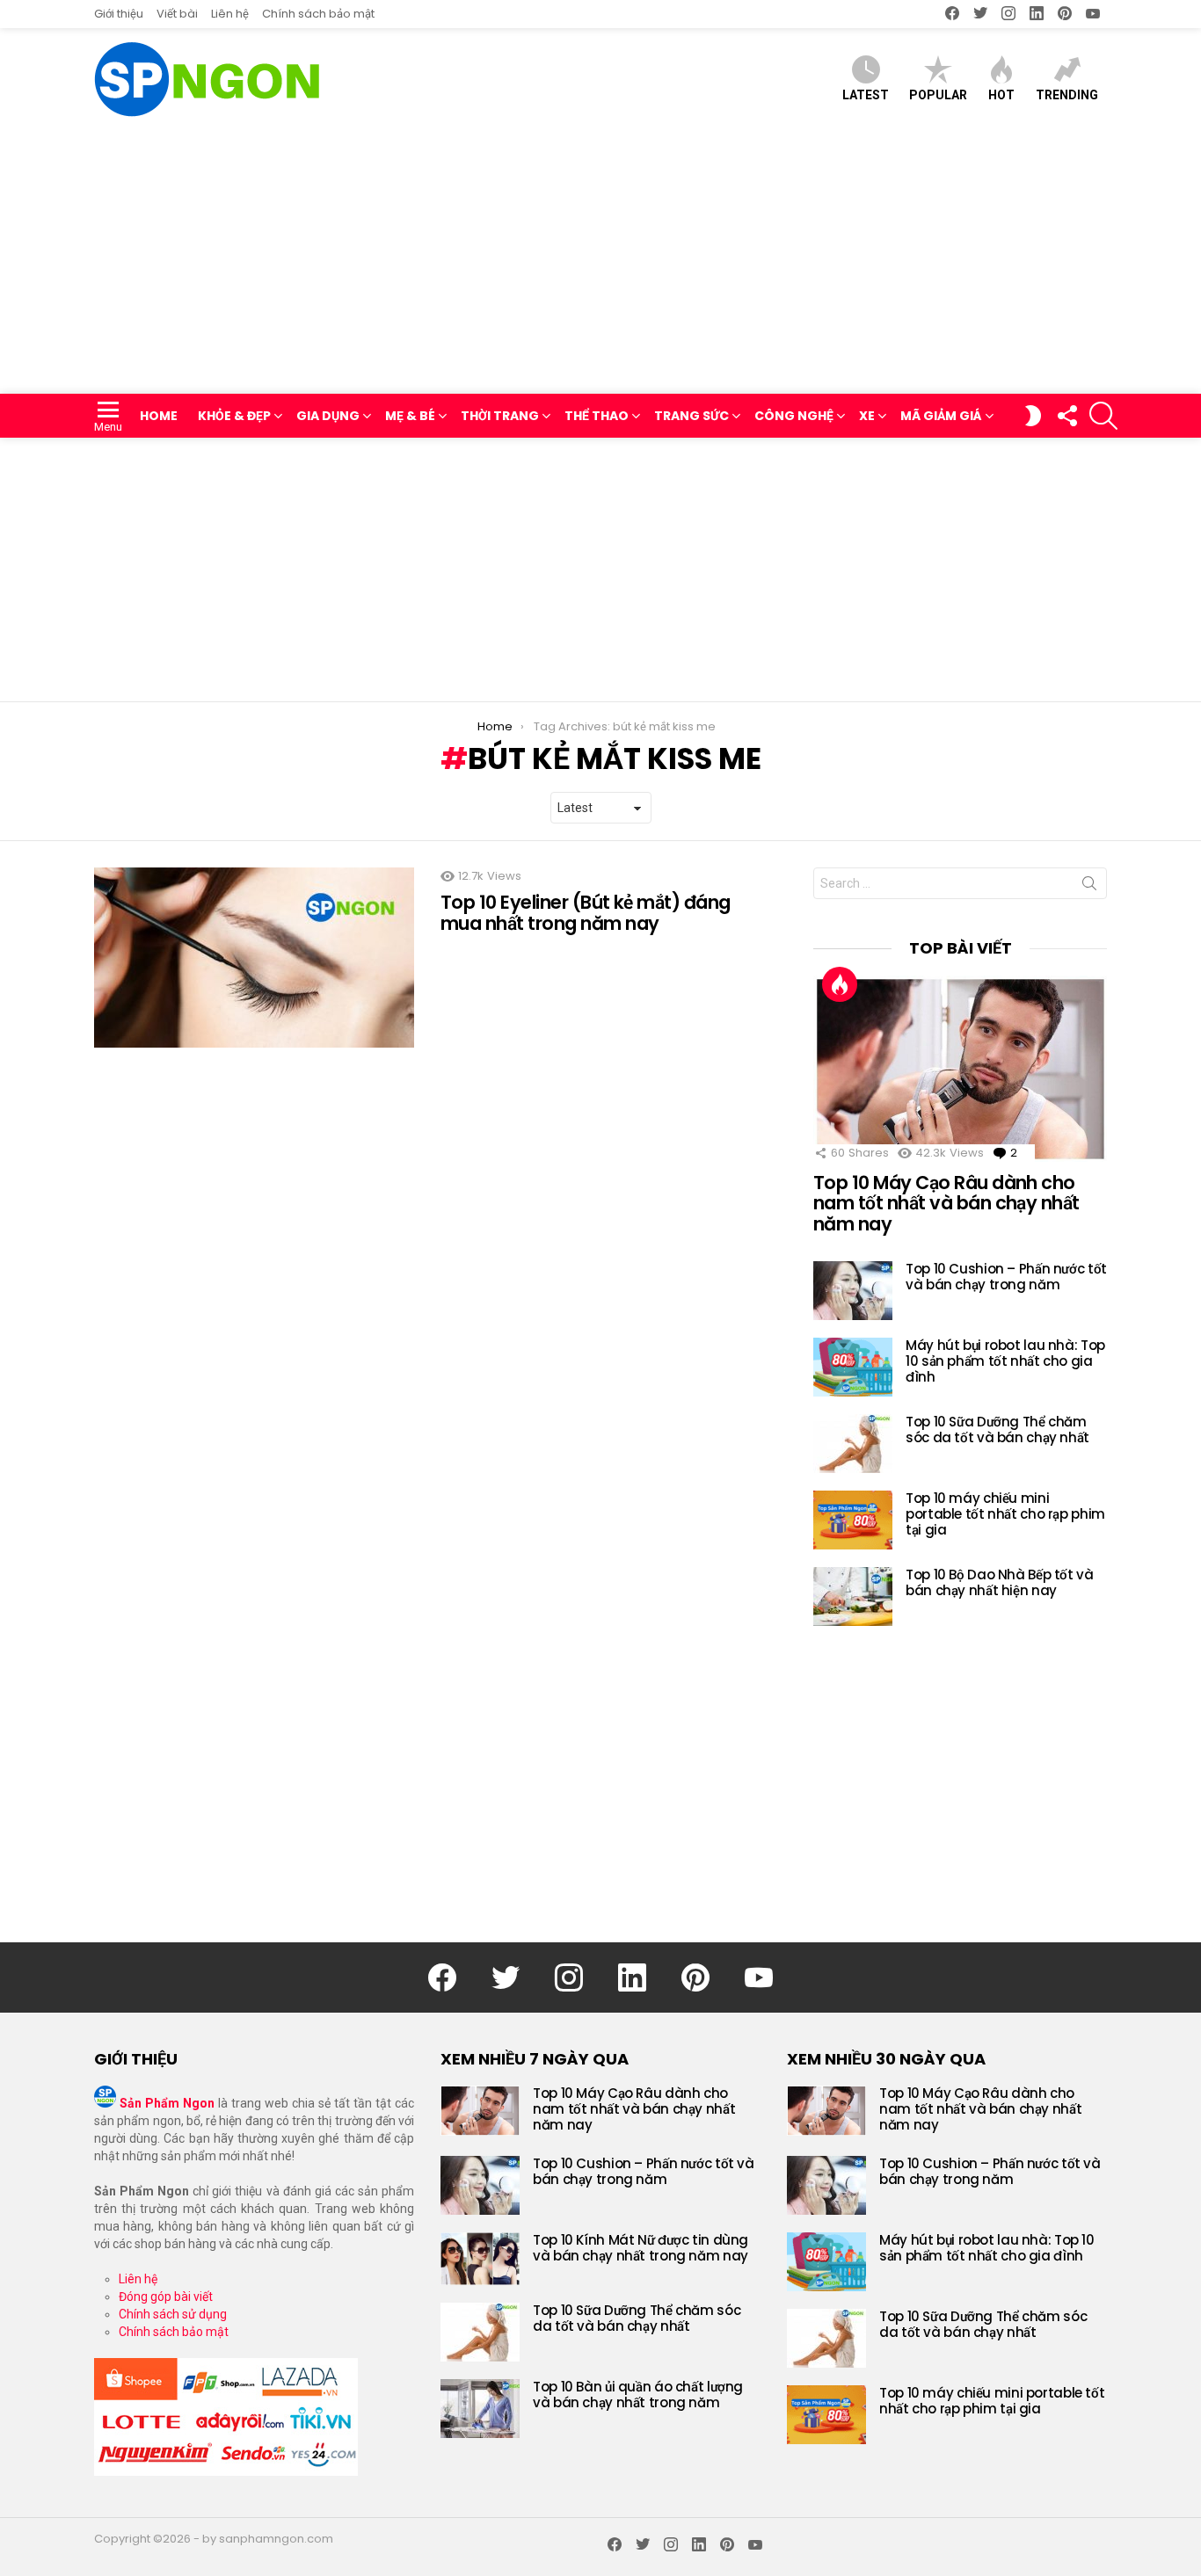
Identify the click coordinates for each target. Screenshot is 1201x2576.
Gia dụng (328, 416)
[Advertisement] (600, 262)
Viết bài (177, 14)
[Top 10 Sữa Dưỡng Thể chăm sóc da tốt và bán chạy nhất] (853, 1444)
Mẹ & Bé (410, 416)
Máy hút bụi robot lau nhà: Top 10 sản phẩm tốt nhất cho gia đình (1005, 1361)
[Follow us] (1066, 416)
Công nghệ (794, 416)
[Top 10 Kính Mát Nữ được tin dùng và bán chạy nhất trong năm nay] (480, 2259)
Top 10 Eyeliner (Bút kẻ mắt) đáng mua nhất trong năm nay (586, 913)
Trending (1067, 95)
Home (159, 416)
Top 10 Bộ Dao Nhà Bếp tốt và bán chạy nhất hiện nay (1000, 1582)
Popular (938, 95)
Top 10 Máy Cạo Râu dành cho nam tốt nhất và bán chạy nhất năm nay (946, 1203)
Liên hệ (230, 14)
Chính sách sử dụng (173, 2314)
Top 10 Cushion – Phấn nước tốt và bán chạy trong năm (1006, 1277)
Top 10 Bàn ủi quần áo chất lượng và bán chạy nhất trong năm (638, 2395)
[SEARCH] (1103, 416)
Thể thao (597, 416)
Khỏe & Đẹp (234, 416)
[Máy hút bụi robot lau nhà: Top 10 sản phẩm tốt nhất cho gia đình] (853, 1367)
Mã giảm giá (941, 416)
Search (1089, 887)
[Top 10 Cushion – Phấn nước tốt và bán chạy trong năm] (853, 1291)
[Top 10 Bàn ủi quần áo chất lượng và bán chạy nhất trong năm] (480, 2409)
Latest (866, 95)
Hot (1001, 95)
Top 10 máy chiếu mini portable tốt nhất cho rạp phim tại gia (1005, 1514)
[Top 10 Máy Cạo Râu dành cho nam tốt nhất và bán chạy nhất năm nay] (960, 1069)
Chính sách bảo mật (318, 14)
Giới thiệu (119, 14)
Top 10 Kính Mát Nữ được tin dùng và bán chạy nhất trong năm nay (641, 2248)
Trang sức (691, 416)
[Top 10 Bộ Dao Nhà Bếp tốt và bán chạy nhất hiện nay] (853, 1596)
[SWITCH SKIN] (1033, 416)
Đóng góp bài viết (166, 2297)
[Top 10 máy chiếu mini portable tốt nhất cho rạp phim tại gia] (853, 1520)
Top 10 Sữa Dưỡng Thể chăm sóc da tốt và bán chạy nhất (997, 1429)
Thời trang (500, 416)
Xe (867, 416)
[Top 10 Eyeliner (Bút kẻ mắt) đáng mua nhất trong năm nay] (254, 958)
